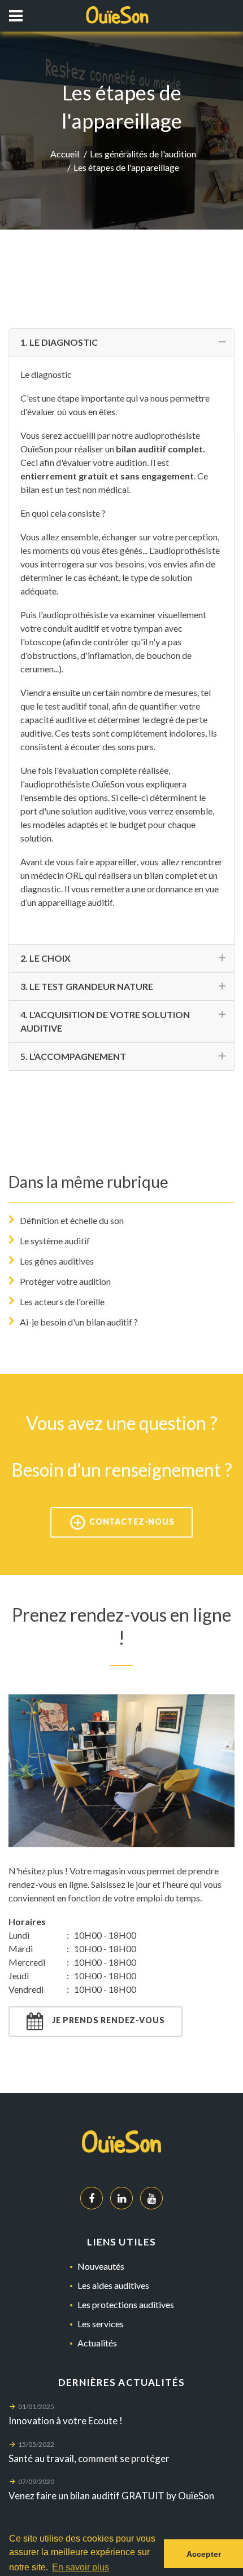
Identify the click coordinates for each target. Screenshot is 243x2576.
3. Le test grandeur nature (87, 986)
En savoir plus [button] (81, 2567)
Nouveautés (101, 2266)
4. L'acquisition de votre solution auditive (105, 1021)
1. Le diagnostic (59, 342)
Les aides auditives (113, 2285)
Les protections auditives (126, 2304)
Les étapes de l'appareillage (126, 167)
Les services (101, 2324)
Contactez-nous (131, 1521)
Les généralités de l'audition (143, 154)
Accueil (65, 154)
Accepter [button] (204, 2554)
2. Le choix (45, 958)
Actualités (97, 2343)
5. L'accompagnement (73, 1056)
